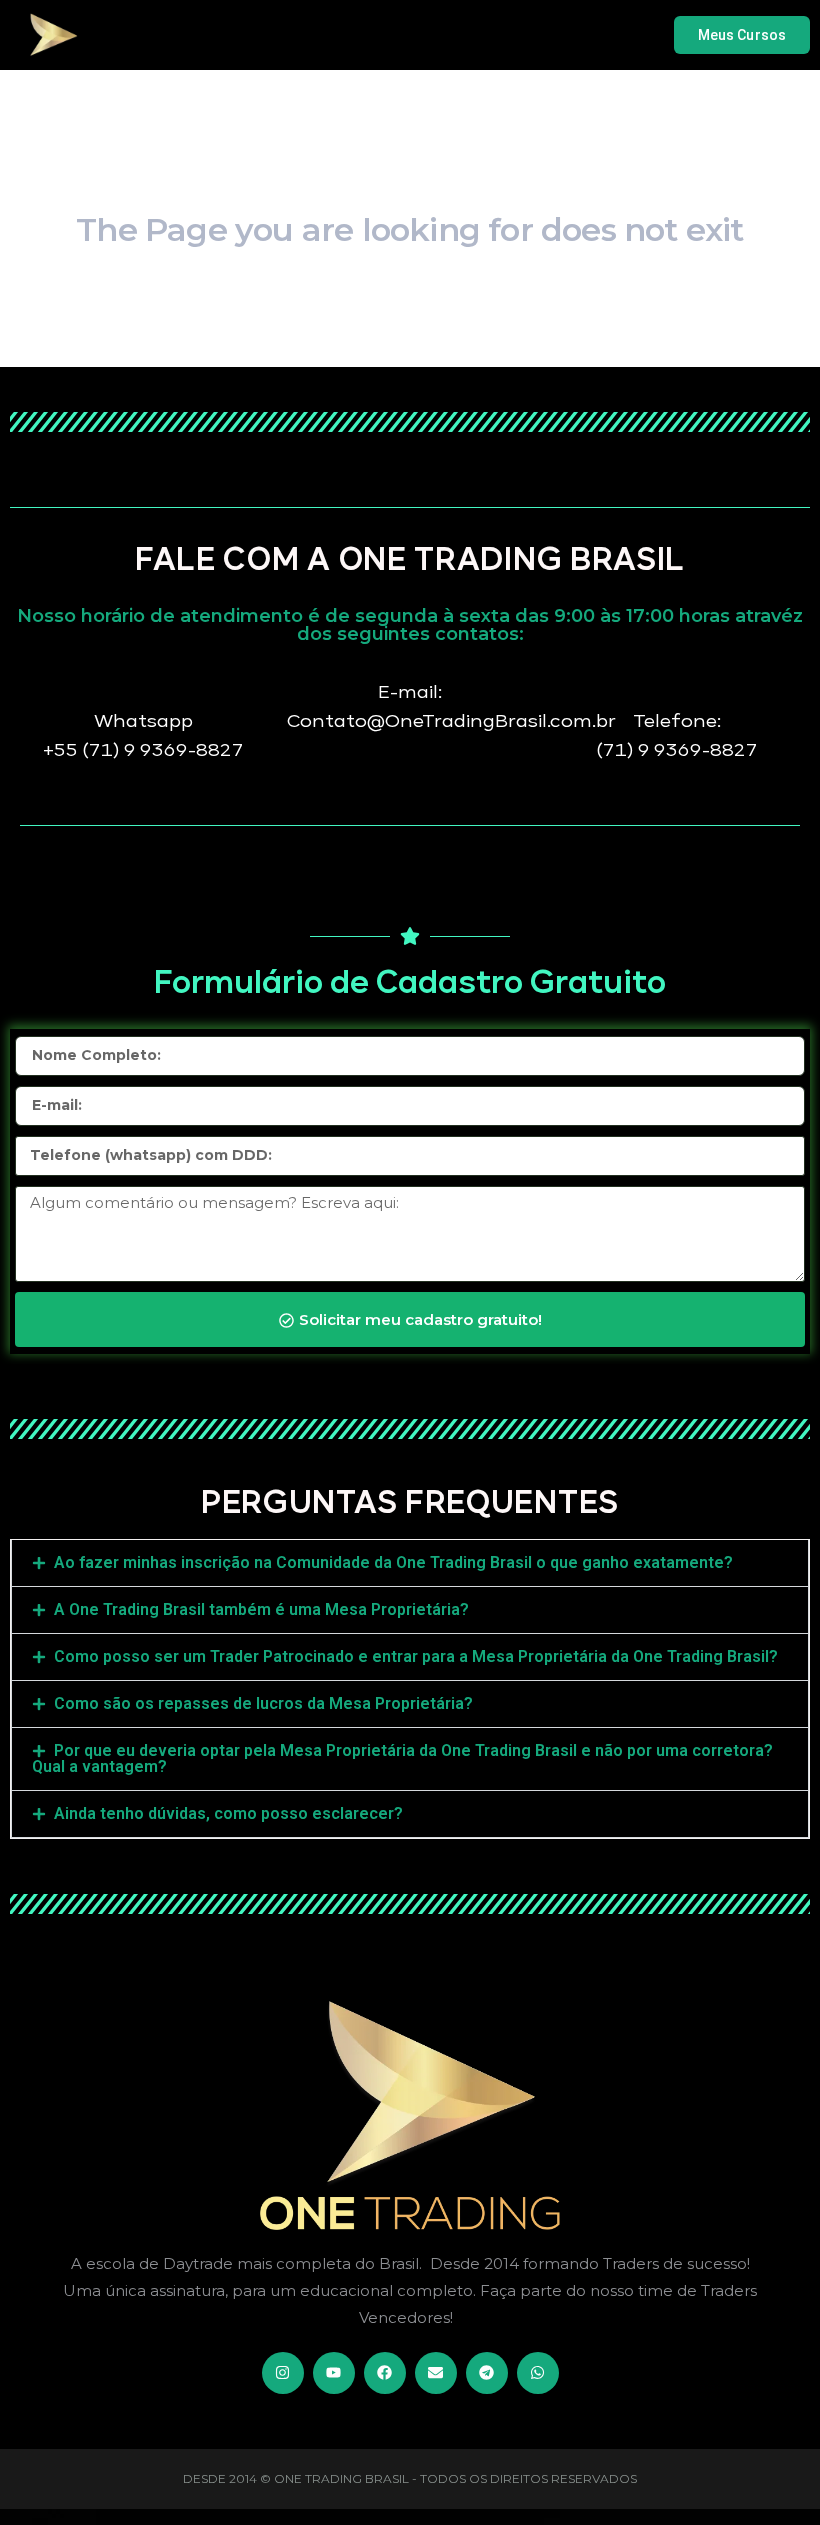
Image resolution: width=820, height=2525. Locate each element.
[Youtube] (334, 2373)
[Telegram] (487, 2373)
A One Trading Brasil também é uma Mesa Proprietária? (261, 1609)
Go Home (409, 343)
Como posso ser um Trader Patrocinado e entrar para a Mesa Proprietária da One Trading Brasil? (416, 1656)
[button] (410, 1563)
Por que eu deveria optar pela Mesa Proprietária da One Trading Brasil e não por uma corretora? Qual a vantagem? (402, 1758)
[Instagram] (283, 2373)
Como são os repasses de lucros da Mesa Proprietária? (263, 1703)
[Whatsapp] (538, 2373)
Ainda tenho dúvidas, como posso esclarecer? (228, 1813)
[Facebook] (385, 2373)
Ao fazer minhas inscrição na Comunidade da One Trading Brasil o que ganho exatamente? (393, 1562)
